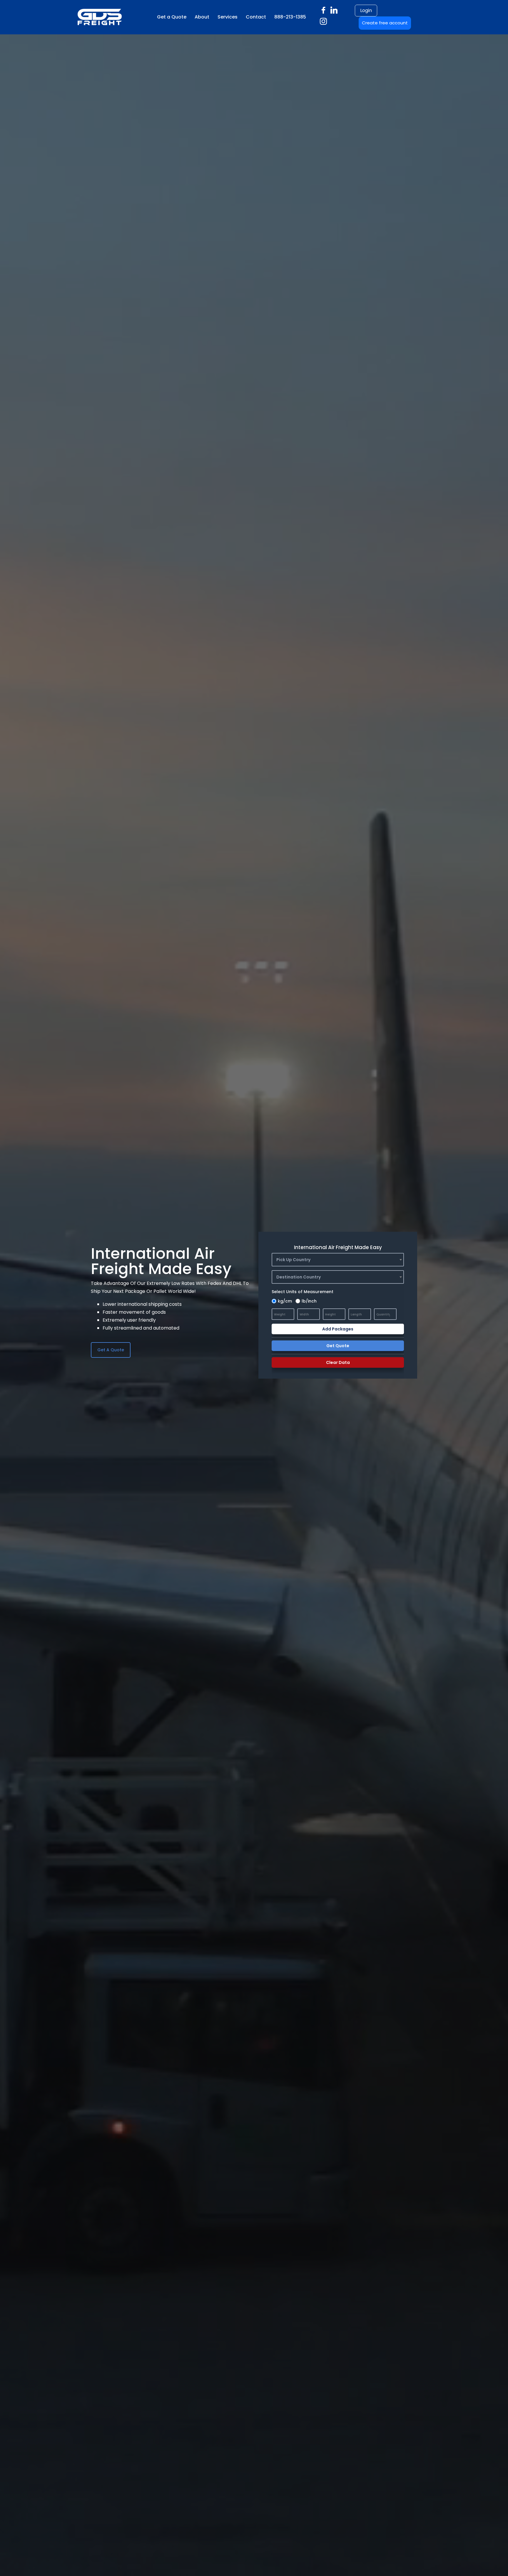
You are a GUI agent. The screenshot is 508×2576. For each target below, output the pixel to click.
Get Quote (338, 1346)
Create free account (385, 23)
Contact (256, 17)
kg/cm (285, 1301)
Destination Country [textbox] (299, 1277)
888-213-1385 (290, 17)
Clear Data (338, 1362)
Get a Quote (172, 17)
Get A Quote (111, 1350)
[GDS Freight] (80, 17)
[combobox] (338, 1260)
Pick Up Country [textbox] (293, 1260)
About (202, 17)
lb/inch (309, 1301)
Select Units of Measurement (303, 1292)
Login (366, 10)
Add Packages (338, 1329)
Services (228, 17)
